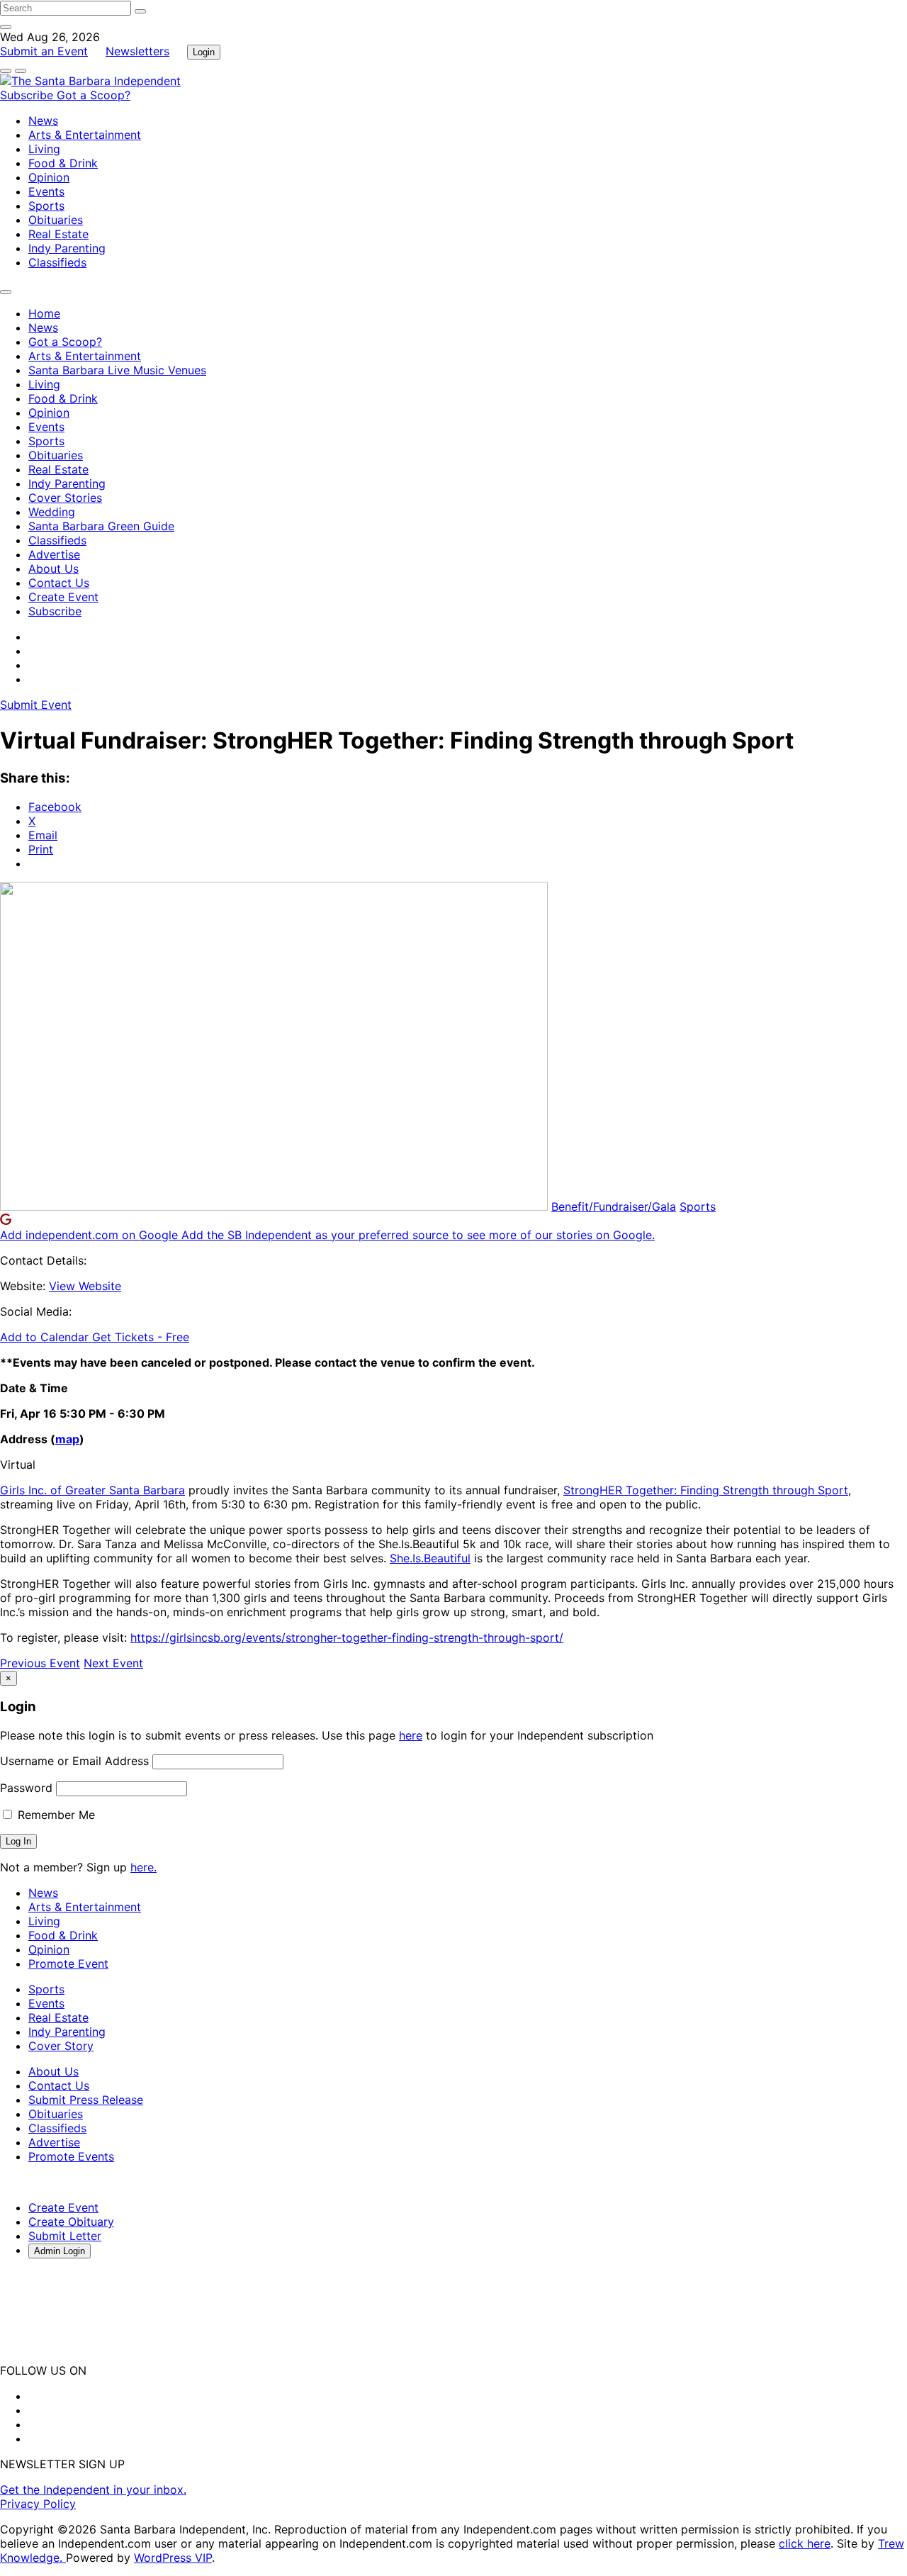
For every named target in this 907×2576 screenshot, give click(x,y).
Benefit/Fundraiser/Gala (614, 1206)
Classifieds (57, 262)
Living (44, 149)
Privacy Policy (38, 2504)
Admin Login (60, 2251)
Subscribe (28, 95)
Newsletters (137, 51)
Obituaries (56, 220)
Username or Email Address (74, 1761)
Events (46, 191)
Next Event (113, 1663)
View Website (85, 1286)
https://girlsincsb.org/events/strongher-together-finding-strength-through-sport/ (347, 1637)
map (67, 1439)
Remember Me (55, 1815)
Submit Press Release (86, 2100)
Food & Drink (63, 163)
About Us (53, 569)
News (43, 121)
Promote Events (71, 2156)
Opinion (49, 177)
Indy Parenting (67, 248)
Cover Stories (65, 498)
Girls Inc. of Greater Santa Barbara (92, 1490)
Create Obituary (71, 2222)
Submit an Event (44, 51)
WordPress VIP (173, 2558)
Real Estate (58, 234)
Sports (46, 206)
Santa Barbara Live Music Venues (117, 370)
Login (204, 52)
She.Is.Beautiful (430, 1558)
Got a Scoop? (94, 95)
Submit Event (36, 705)
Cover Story (61, 2046)
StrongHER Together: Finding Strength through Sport (706, 1490)
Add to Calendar (46, 1337)
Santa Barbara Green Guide (101, 526)
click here (805, 2543)
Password (26, 1788)
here (411, 1735)
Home (44, 313)
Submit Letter (65, 2236)
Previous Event (40, 1663)
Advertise (54, 554)
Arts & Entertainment (85, 135)
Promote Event (68, 1964)
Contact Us (59, 583)
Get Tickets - (141, 1337)
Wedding (52, 512)
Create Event (63, 597)
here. (143, 1867)
